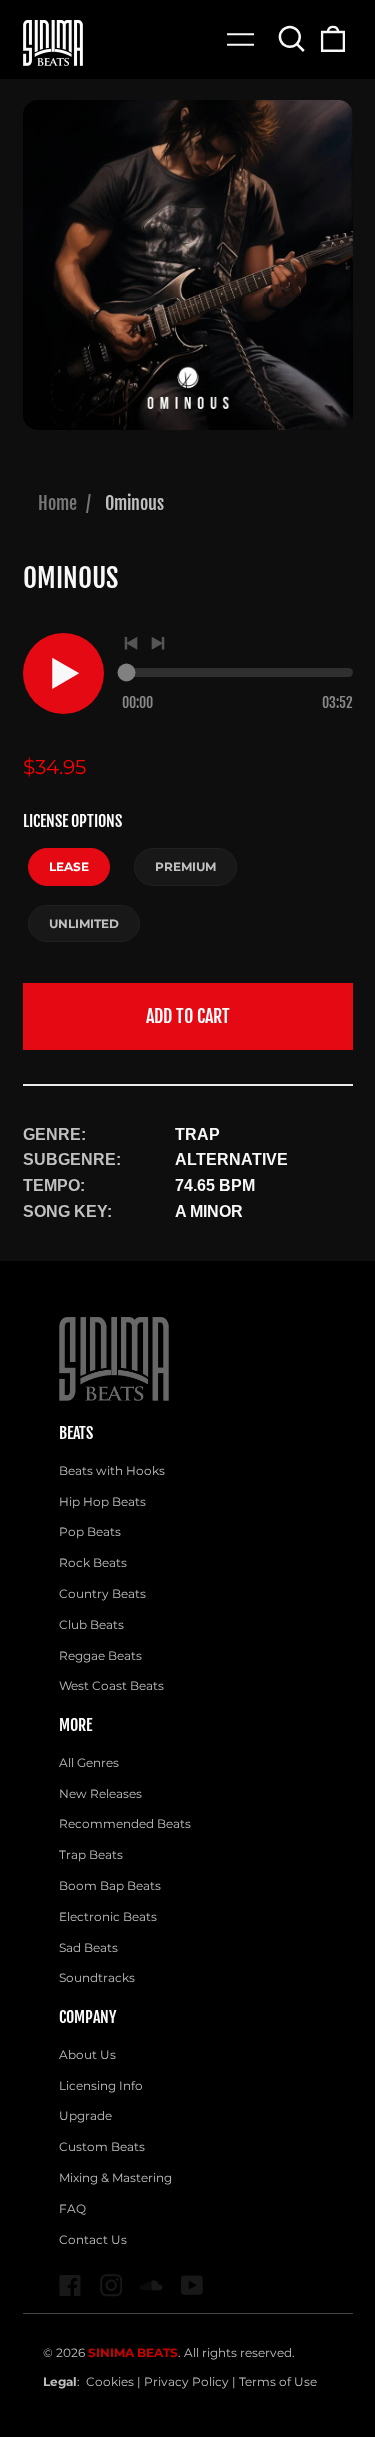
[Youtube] (192, 2285)
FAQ (72, 2208)
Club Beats (91, 1624)
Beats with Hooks (112, 1470)
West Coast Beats (111, 1685)
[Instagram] (111, 2285)
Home (57, 503)
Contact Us (93, 2239)
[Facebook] (70, 2285)
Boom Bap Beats (110, 1885)
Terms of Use (278, 2381)
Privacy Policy (186, 2381)
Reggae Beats (100, 1655)
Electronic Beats (108, 1916)
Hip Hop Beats (102, 1501)
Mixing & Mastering (115, 2177)
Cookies (110, 2381)
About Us (87, 2054)
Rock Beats (93, 1562)
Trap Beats (91, 1854)
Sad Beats (88, 1947)
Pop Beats (90, 1531)
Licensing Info (101, 2085)
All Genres (89, 1762)
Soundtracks (97, 1977)
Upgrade (85, 2115)
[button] (292, 38)
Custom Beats (102, 2146)
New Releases (100, 1793)
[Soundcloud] (151, 2285)
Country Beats (102, 1593)
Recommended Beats (125, 1823)
